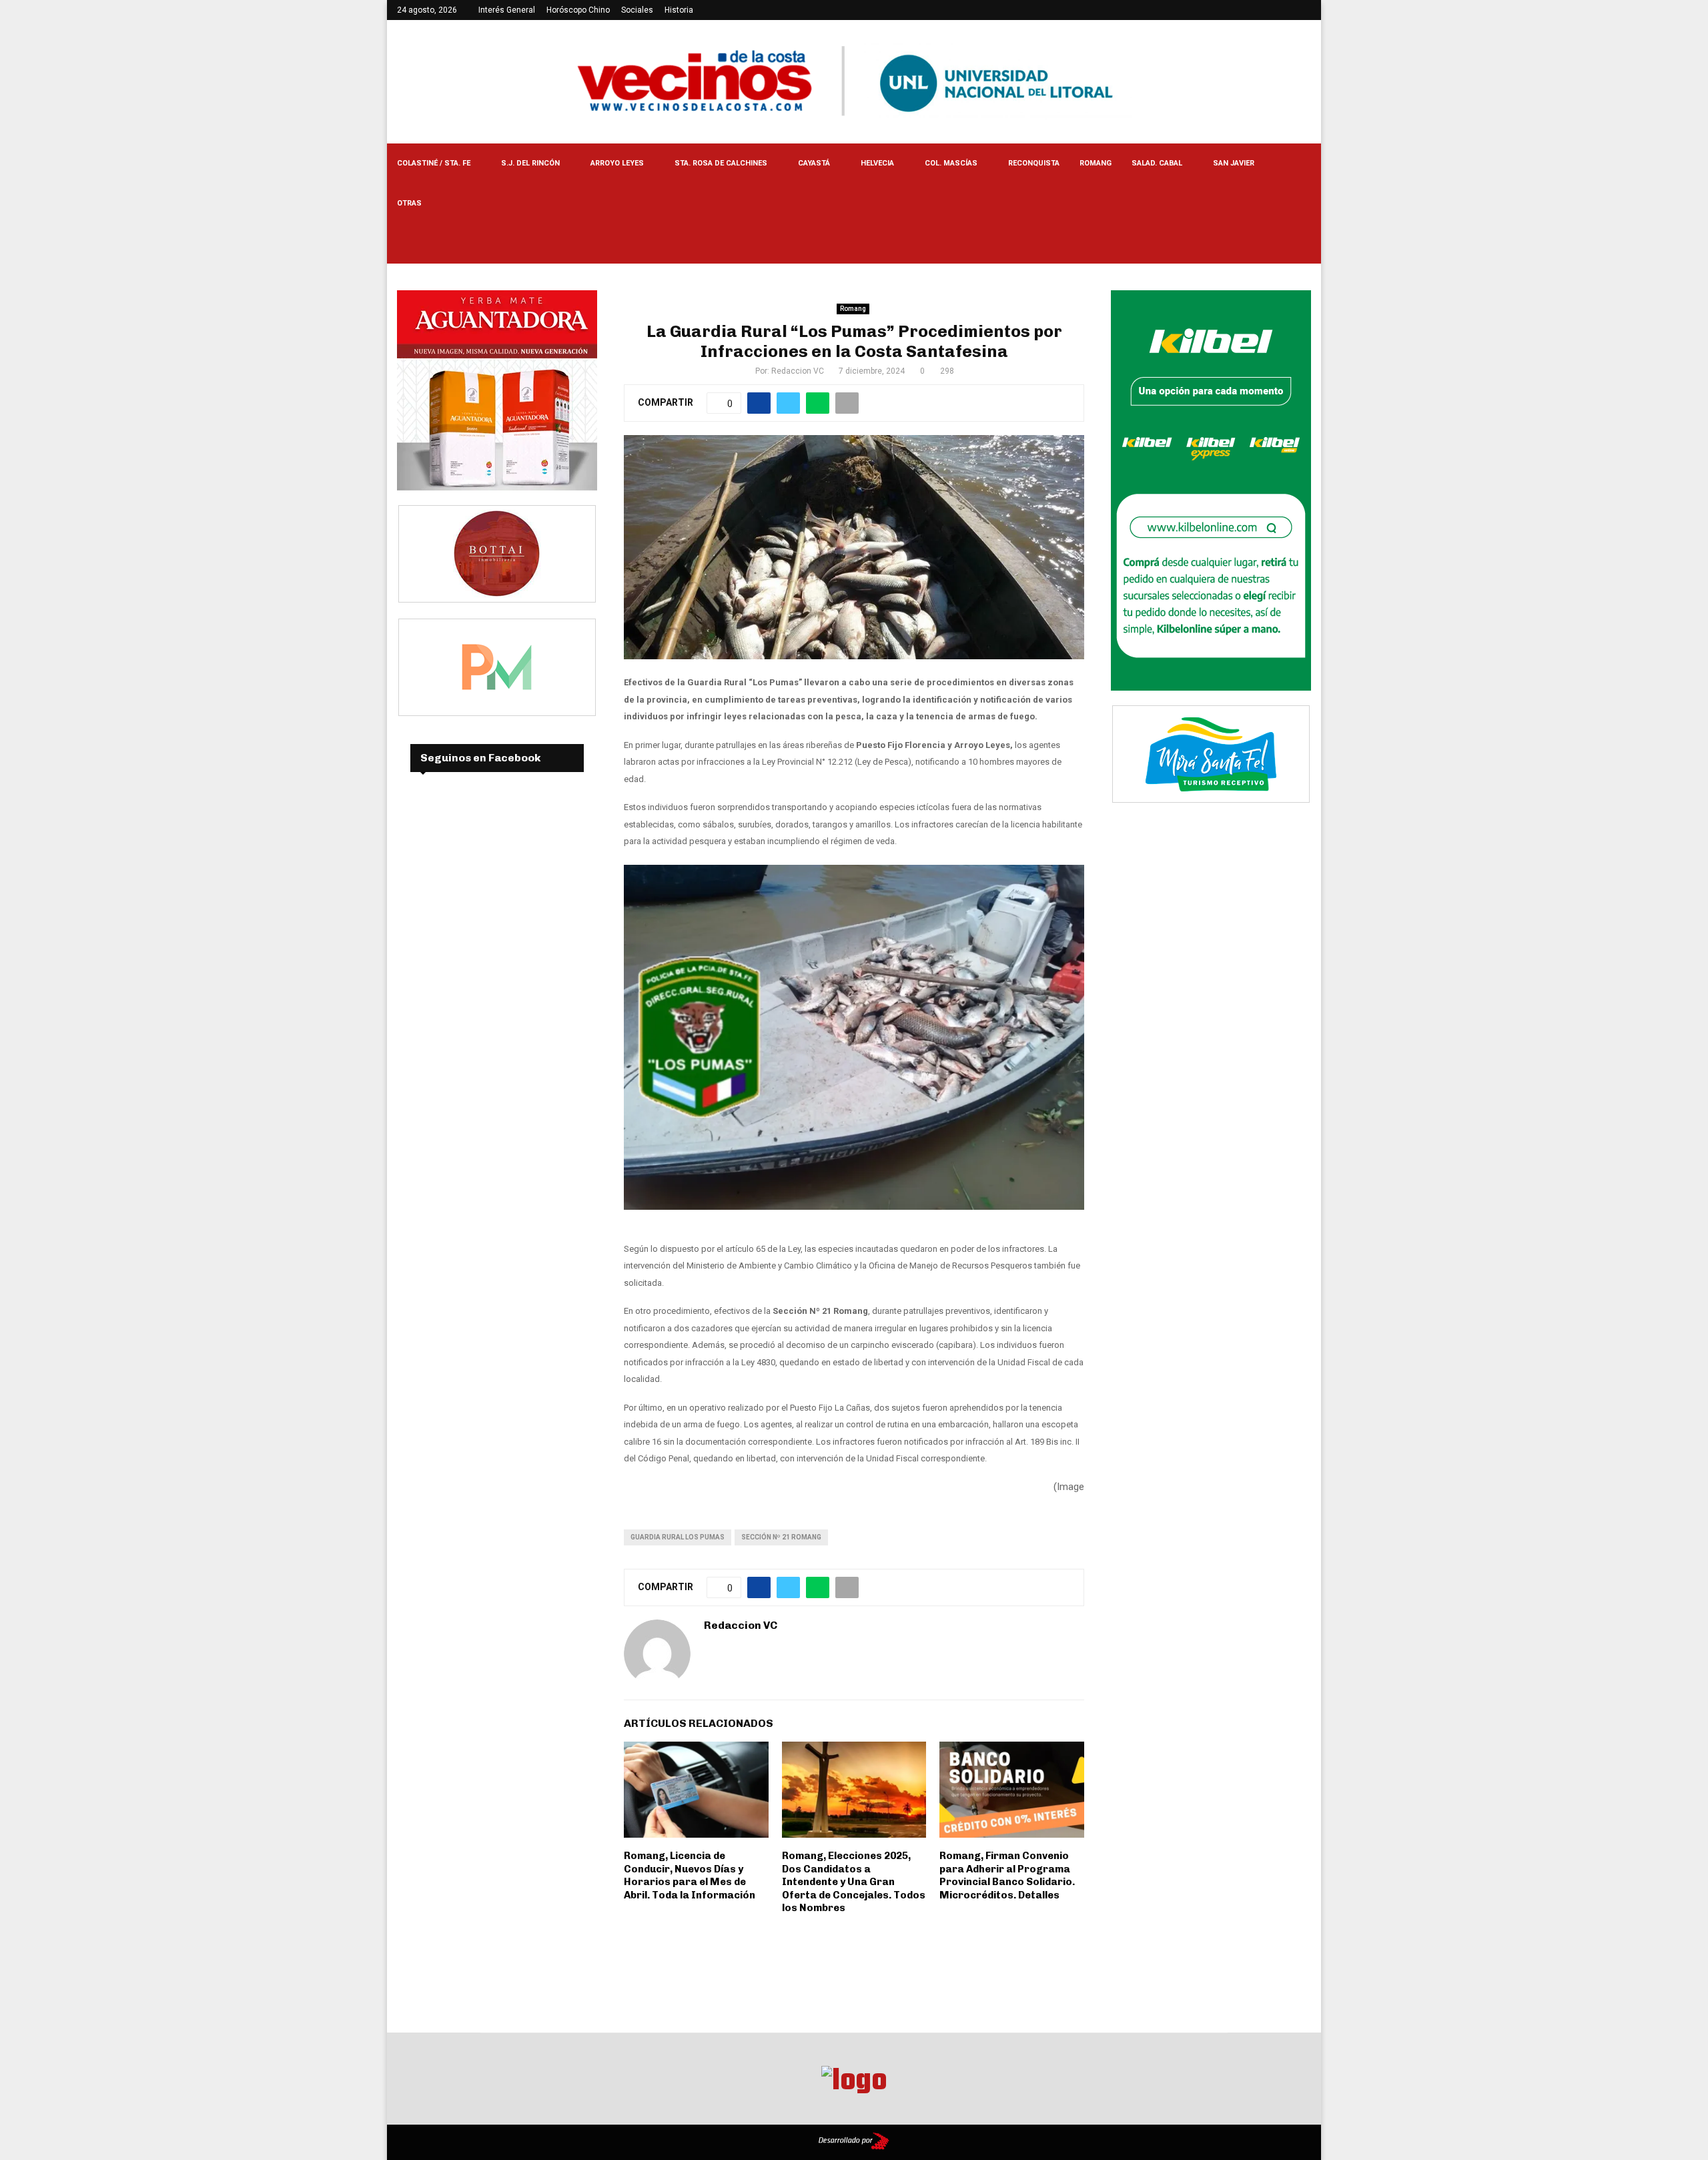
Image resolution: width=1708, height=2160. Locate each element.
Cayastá (814, 163)
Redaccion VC (798, 371)
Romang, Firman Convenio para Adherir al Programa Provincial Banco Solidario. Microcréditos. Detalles (1007, 1875)
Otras (409, 203)
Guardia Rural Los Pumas (678, 1537)
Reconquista (1034, 163)
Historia (679, 10)
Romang (1096, 163)
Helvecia (877, 163)
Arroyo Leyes (617, 163)
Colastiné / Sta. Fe (434, 163)
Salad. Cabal (1157, 163)
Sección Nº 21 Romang (781, 1537)
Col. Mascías (951, 163)
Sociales (637, 10)
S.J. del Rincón (530, 163)
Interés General (507, 10)
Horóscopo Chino (578, 10)
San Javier (1234, 163)
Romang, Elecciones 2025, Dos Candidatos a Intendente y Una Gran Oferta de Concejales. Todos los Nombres (854, 1882)
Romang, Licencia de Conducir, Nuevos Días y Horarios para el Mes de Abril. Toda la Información (690, 1875)
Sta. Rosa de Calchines (721, 163)
